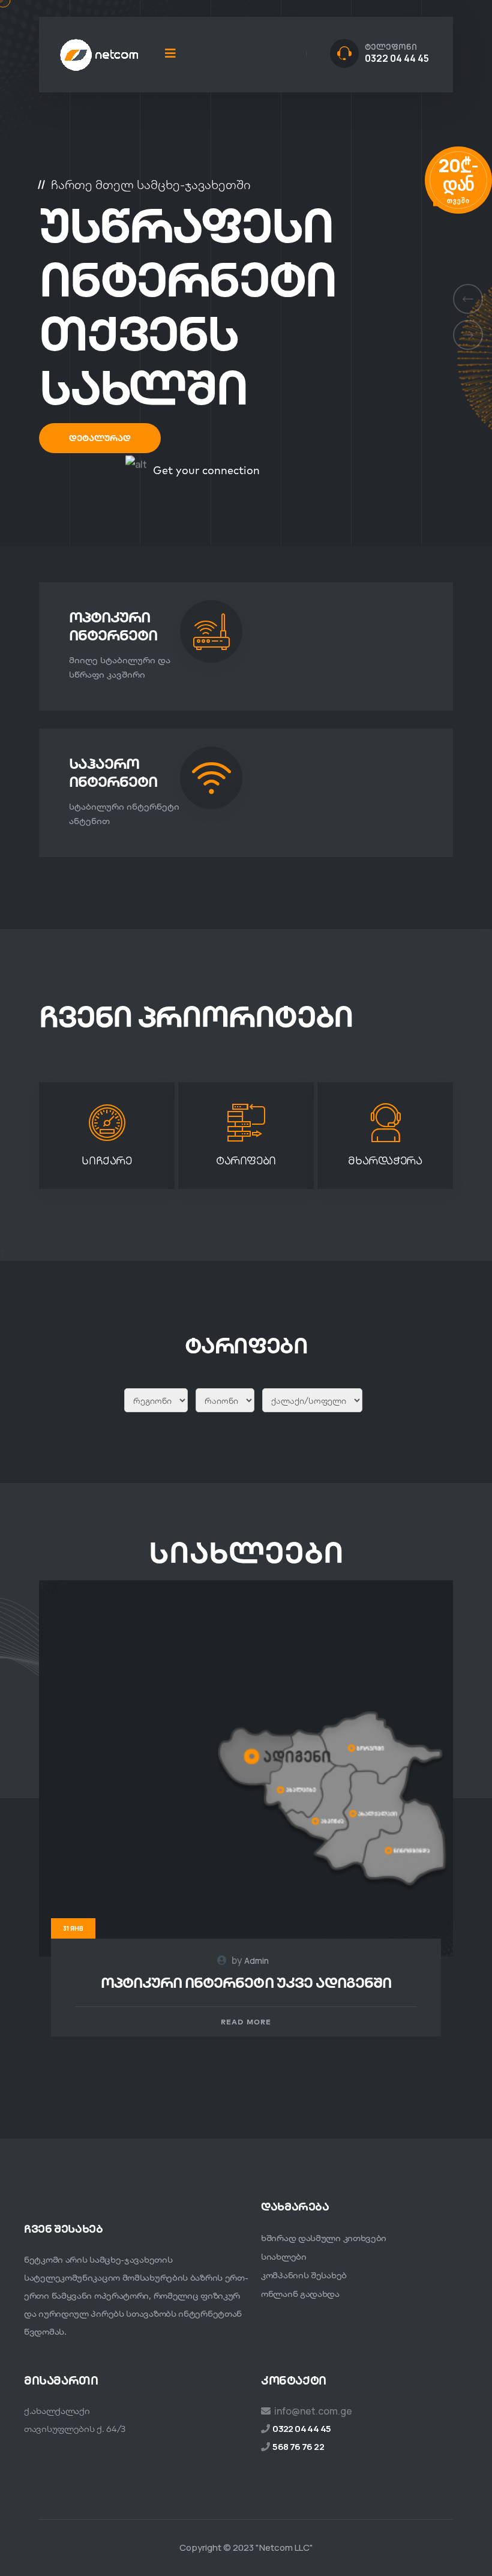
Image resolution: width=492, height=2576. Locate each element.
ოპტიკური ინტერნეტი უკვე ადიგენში (246, 1982)
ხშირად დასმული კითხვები (324, 2238)
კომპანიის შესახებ (304, 2275)
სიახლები (284, 2256)
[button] (468, 299)
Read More (246, 2022)
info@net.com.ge (313, 2411)
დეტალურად (100, 438)
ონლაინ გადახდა (300, 2294)
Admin (256, 1961)
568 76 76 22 (298, 2447)
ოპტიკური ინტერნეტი (113, 626)
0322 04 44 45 (397, 58)
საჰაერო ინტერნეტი (113, 772)
